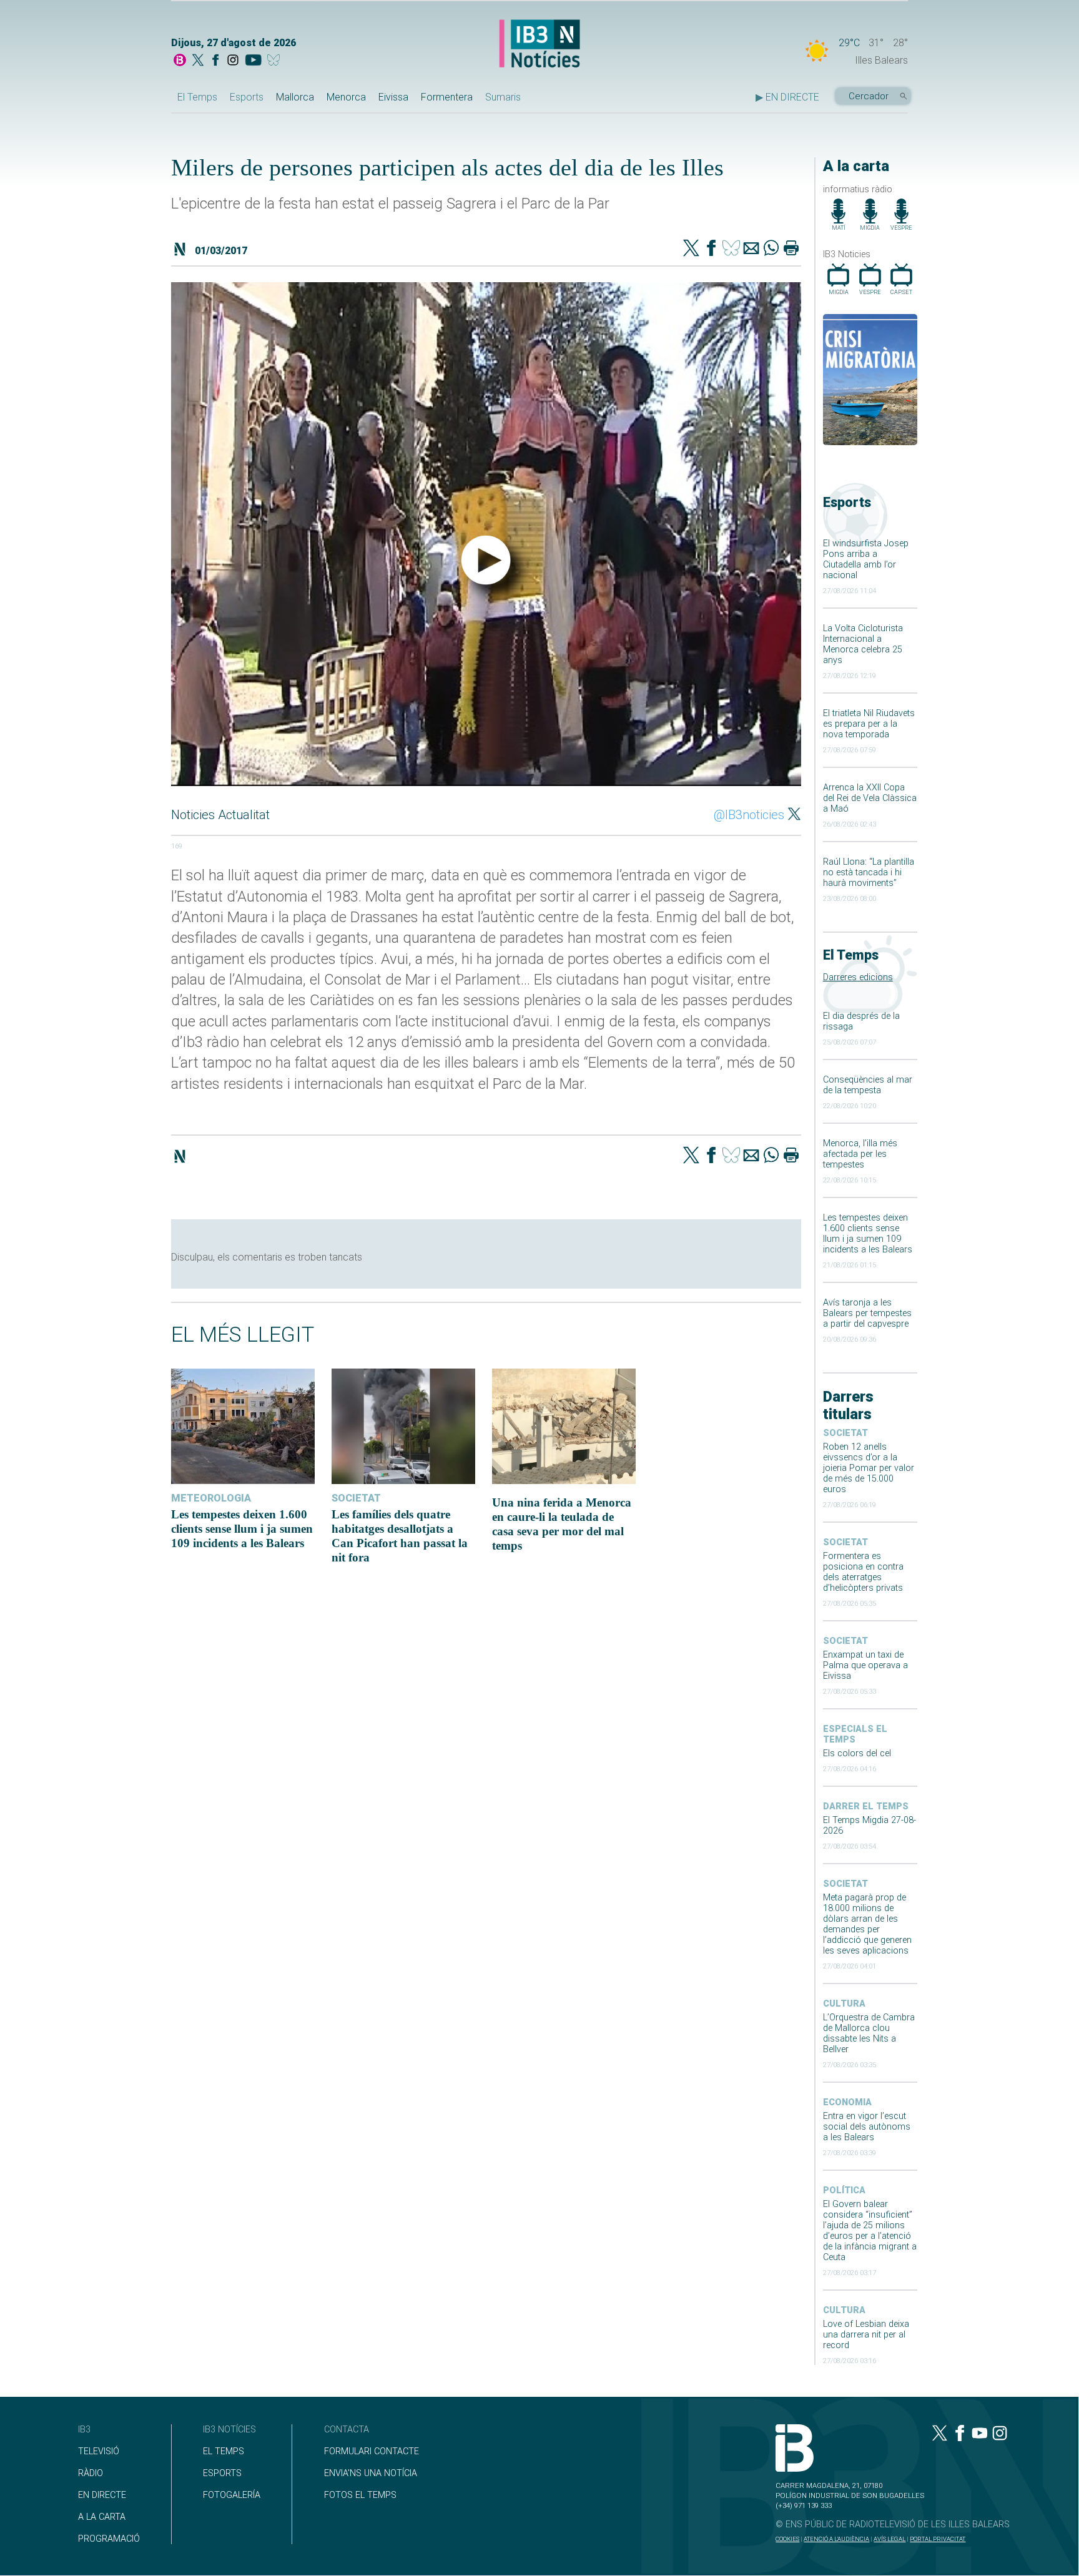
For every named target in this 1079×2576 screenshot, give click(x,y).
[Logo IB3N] (539, 45)
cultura (844, 2004)
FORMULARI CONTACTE (372, 2451)
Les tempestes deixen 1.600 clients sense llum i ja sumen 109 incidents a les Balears (868, 1234)
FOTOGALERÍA (232, 2495)
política (844, 2190)
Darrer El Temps (866, 1807)
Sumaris (503, 97)
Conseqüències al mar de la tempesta (868, 1085)
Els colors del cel (857, 1753)
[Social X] (198, 61)
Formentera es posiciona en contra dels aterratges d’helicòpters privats (863, 1572)
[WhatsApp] (771, 249)
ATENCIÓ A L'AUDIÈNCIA (836, 2539)
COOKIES (787, 2539)
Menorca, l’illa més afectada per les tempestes (860, 1154)
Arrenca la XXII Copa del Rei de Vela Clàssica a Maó (870, 798)
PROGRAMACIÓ (109, 2539)
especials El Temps (855, 1734)
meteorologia (211, 1498)
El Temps (197, 97)
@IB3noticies (749, 815)
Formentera (447, 97)
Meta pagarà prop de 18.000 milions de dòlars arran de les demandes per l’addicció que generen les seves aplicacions (867, 1924)
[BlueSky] (276, 61)
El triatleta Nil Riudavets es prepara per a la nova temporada (869, 724)
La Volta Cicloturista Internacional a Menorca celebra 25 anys (863, 644)
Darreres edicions (858, 977)
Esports (247, 97)
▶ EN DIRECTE (787, 97)
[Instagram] (233, 61)
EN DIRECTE (102, 2495)
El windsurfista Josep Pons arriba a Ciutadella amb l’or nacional (866, 559)
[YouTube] (253, 61)
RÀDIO (91, 2473)
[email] (751, 249)
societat (845, 1433)
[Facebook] (215, 61)
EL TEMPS (224, 2451)
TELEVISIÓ (99, 2451)
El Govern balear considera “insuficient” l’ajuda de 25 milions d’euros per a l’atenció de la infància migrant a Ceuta (870, 2231)
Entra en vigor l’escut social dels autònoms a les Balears (867, 2127)
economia (847, 2102)
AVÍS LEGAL (889, 2539)
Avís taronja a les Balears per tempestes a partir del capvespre (867, 1313)
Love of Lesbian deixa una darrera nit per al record (866, 2335)
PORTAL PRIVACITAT (938, 2539)
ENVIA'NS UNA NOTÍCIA (371, 2473)
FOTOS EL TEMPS (360, 2495)
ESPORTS (222, 2473)
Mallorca (295, 97)
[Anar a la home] (180, 61)
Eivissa (393, 97)
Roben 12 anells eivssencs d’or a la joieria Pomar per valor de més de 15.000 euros (869, 1468)
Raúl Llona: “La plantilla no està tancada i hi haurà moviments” (869, 873)
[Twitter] (691, 249)
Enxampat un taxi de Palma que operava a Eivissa (865, 1665)
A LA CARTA (102, 2517)
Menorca (346, 97)
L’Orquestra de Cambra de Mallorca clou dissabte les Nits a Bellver (869, 2033)
